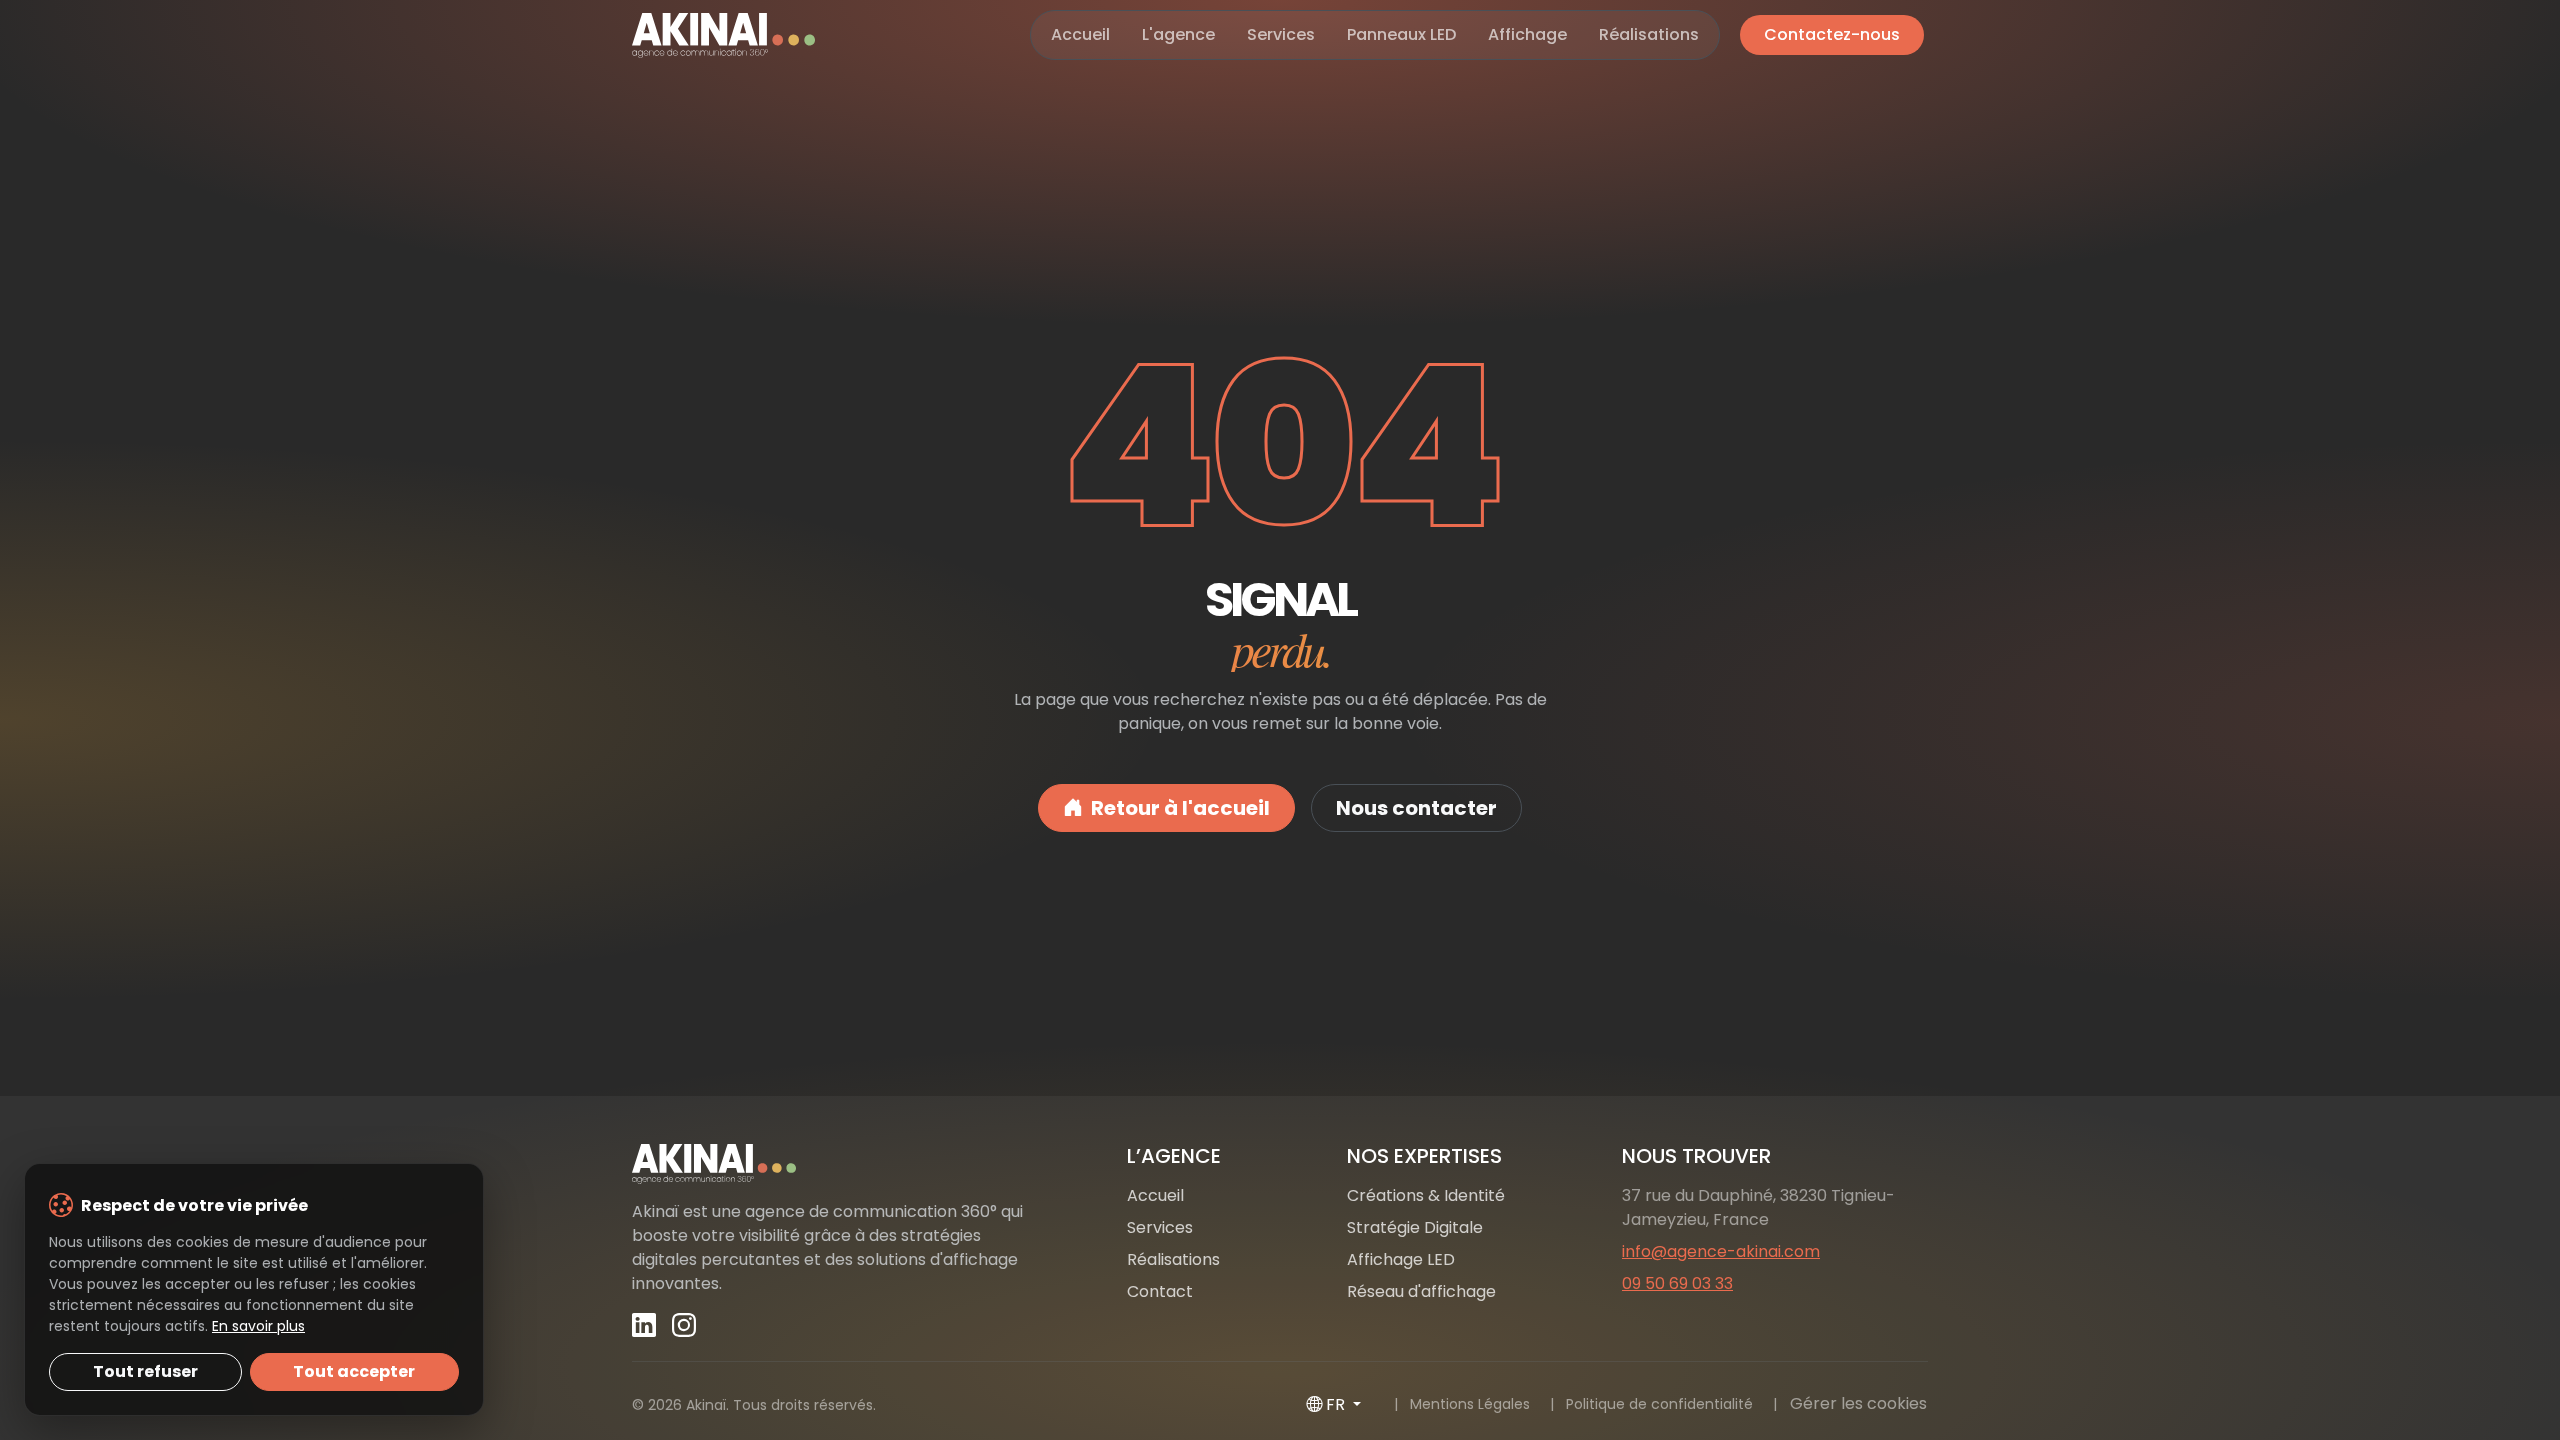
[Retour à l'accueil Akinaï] (840, 1164)
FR (1337, 1404)
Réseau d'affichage (1421, 1291)
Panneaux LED (1401, 34)
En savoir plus (258, 1326)
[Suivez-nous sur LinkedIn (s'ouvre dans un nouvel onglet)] (644, 1324)
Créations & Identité (1426, 1195)
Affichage (1527, 34)
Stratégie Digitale (1415, 1227)
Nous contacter (1416, 808)
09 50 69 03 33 (1677, 1283)
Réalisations (1649, 34)
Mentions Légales (1470, 1404)
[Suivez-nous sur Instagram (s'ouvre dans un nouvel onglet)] (684, 1324)
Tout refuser (145, 1371)
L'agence (1178, 34)
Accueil (1080, 34)
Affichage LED (1401, 1259)
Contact (1160, 1291)
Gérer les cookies (1858, 1403)
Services (1281, 34)
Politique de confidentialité (1659, 1404)
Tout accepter (354, 1371)
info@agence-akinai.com (1721, 1251)
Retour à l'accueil (1180, 808)
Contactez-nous (1832, 34)
